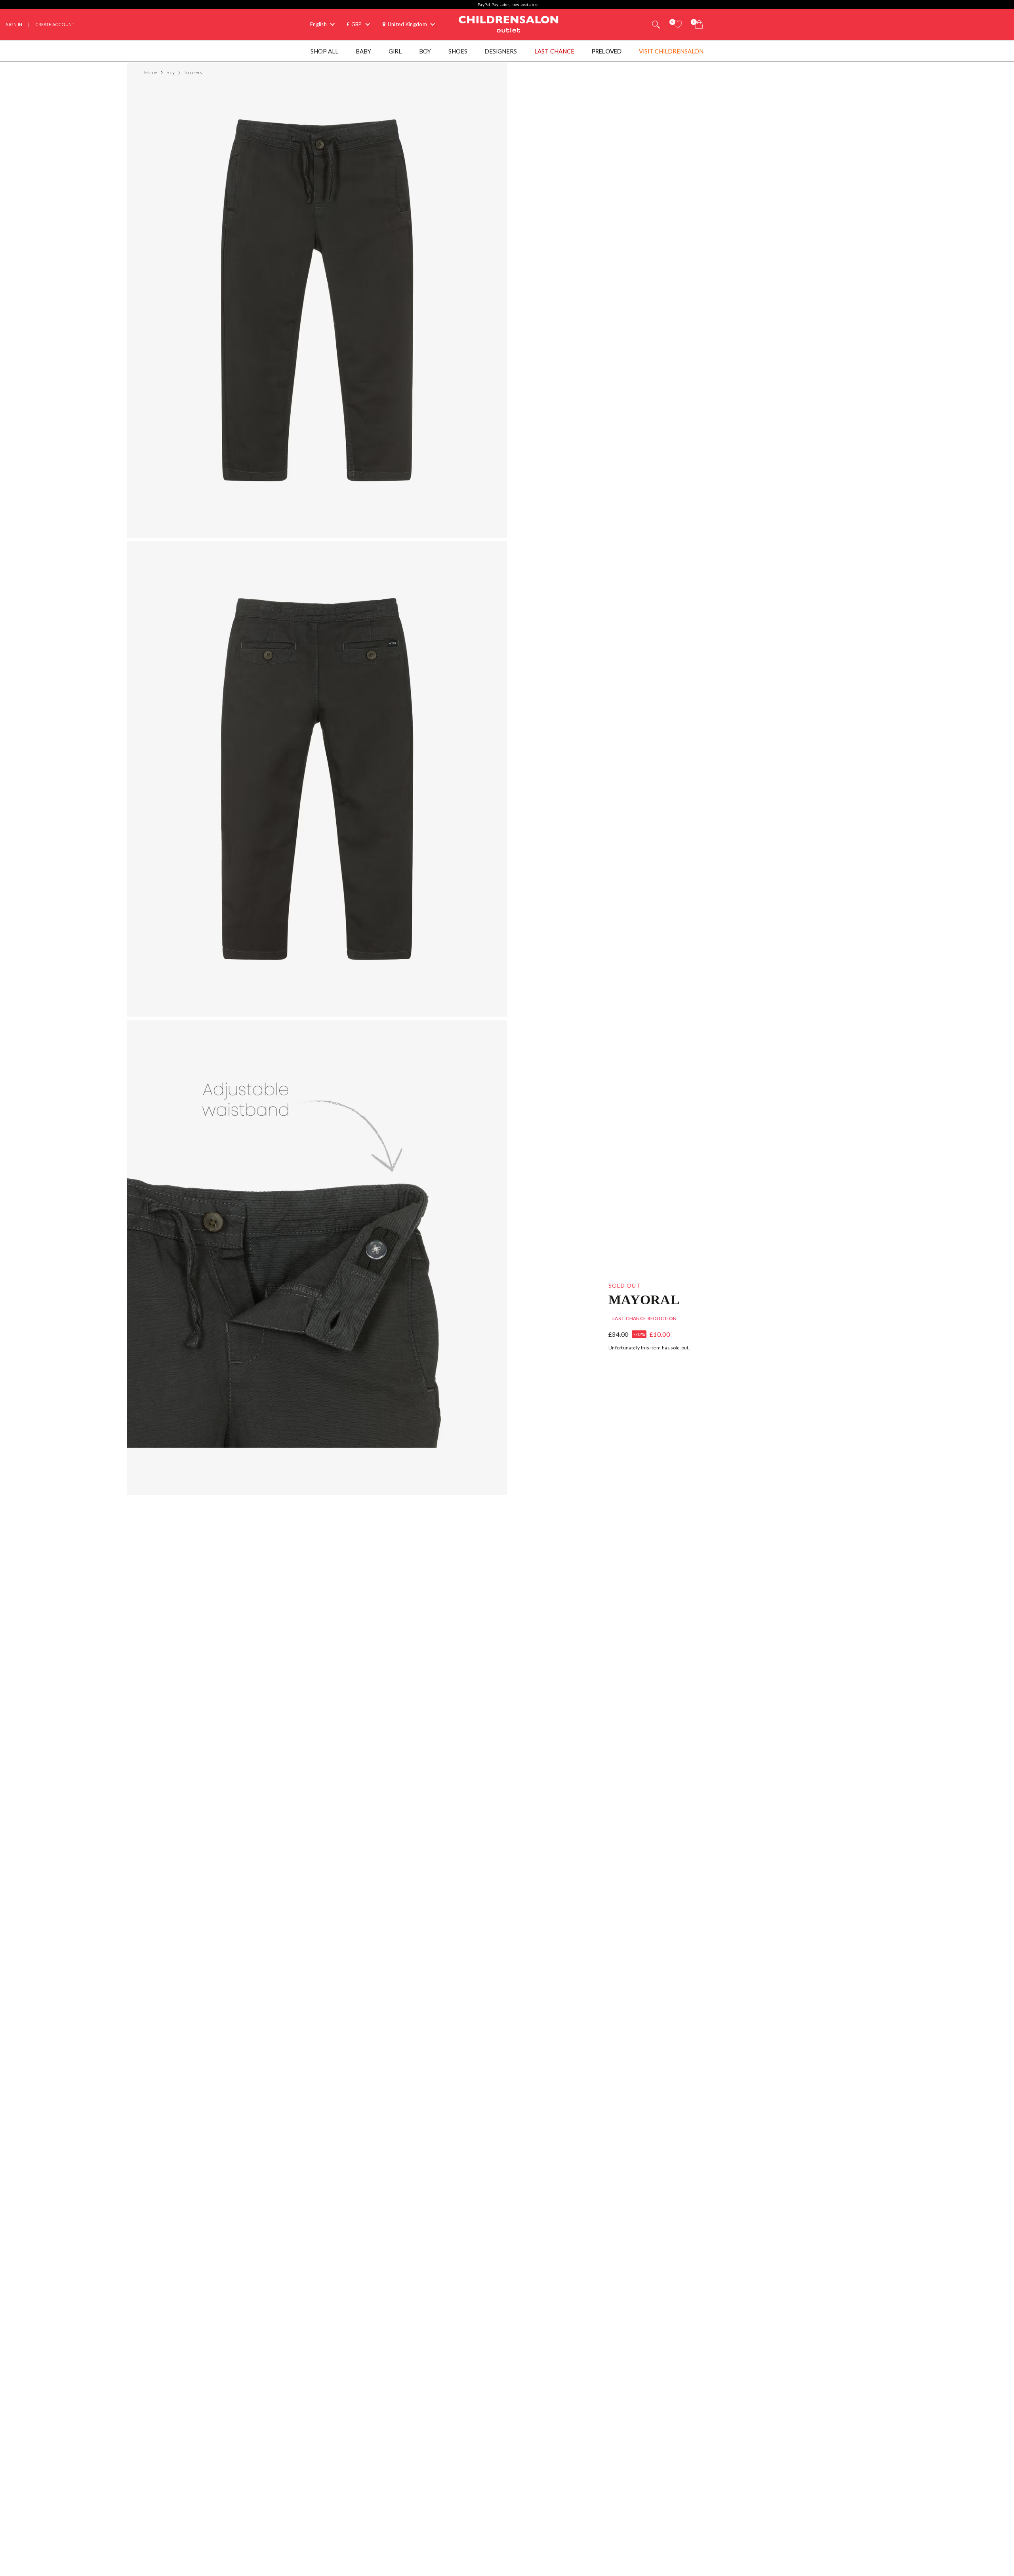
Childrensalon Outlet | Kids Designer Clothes (509, 23)
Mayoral (644, 1299)
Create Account (55, 24)
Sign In (14, 24)
